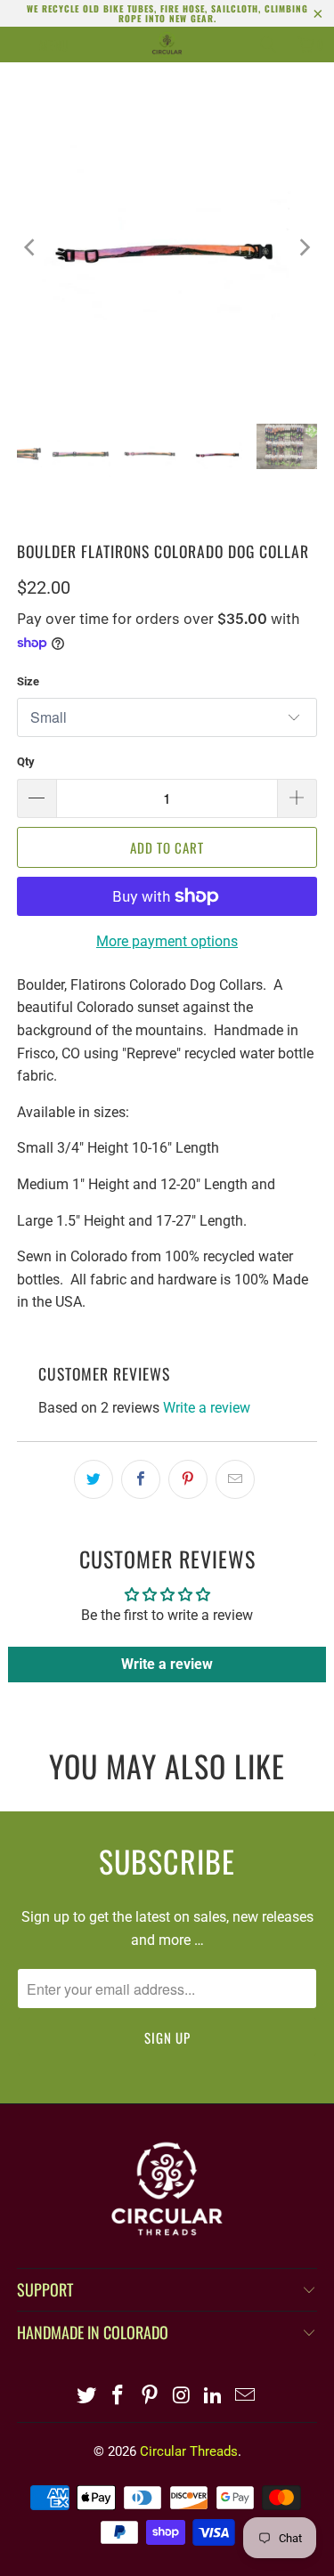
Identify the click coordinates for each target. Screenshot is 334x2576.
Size (28, 681)
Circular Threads (189, 2451)
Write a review (207, 1408)
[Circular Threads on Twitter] (86, 2397)
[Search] (268, 45)
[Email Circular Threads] (246, 2397)
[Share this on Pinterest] (188, 1479)
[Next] (304, 247)
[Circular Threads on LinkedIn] (214, 2397)
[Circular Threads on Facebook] (118, 2397)
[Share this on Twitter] (94, 1479)
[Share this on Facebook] (141, 1479)
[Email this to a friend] (235, 1479)
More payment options (167, 941)
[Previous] (30, 247)
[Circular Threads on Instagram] (183, 2397)
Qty (26, 761)
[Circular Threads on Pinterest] (151, 2397)
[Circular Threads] (167, 45)
